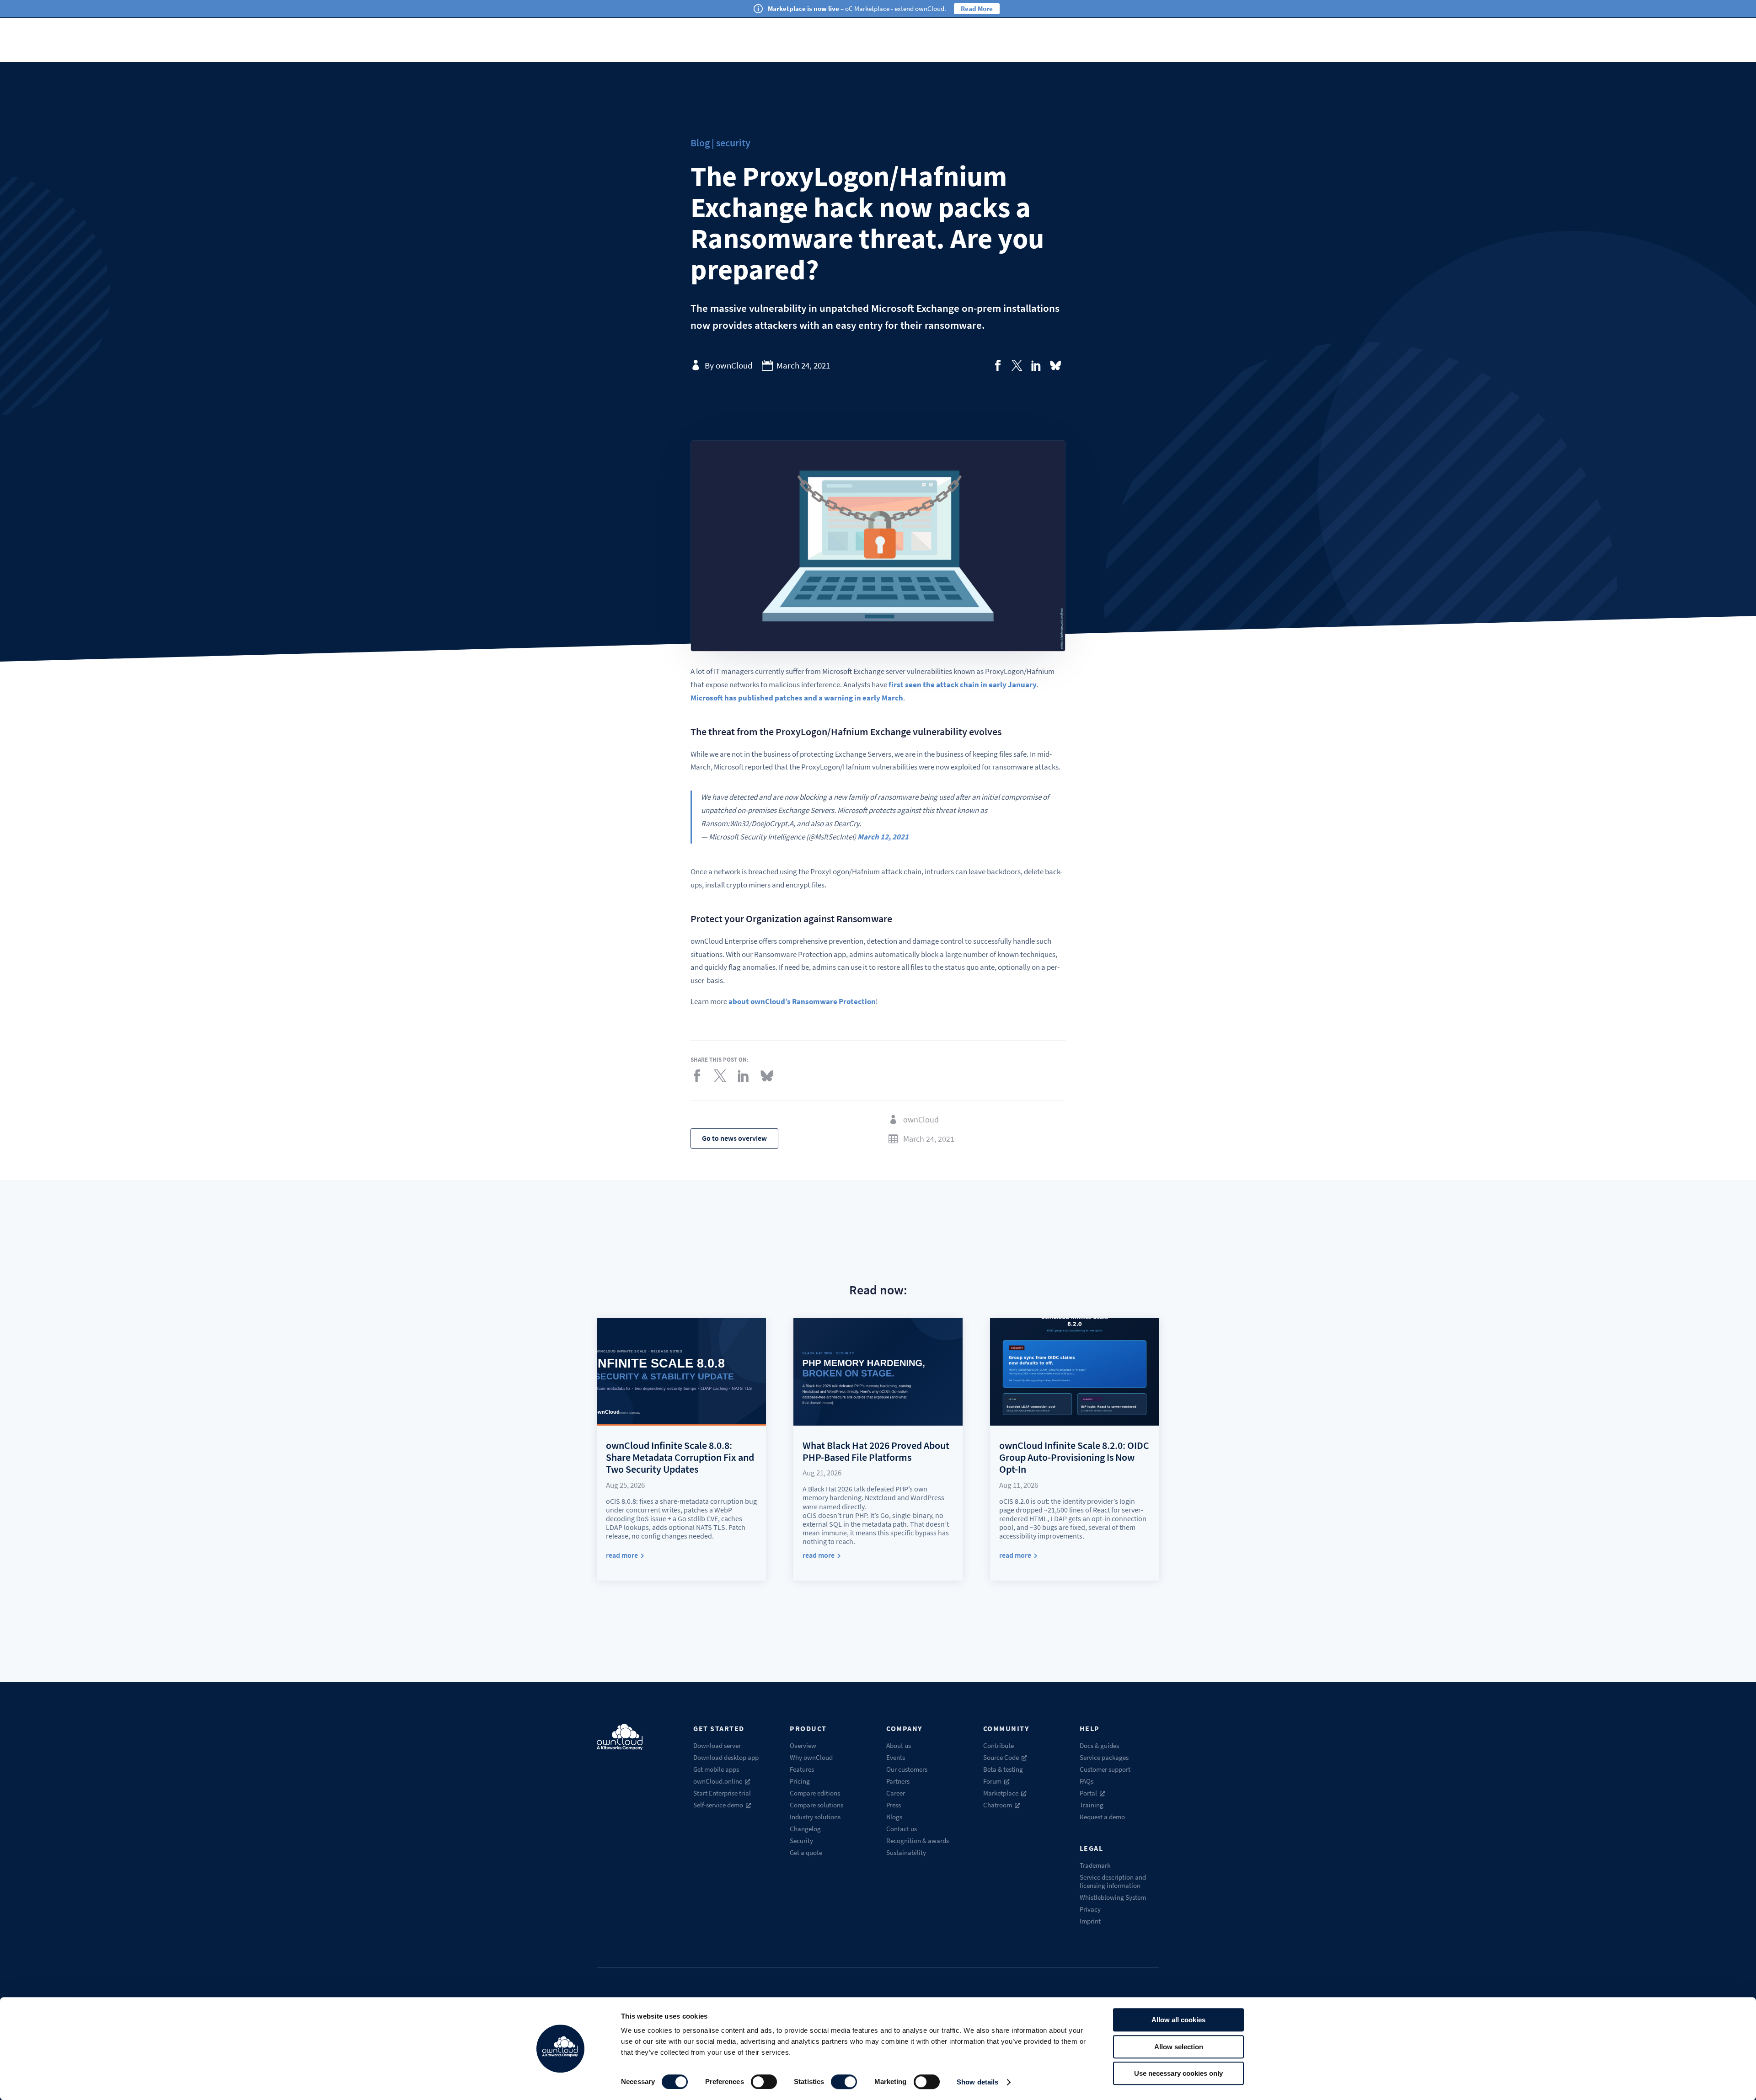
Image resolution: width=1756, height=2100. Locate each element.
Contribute (998, 1745)
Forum (992, 1781)
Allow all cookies (1178, 2020)
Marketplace (1001, 1793)
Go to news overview (734, 1138)
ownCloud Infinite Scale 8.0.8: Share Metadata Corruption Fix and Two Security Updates (680, 1457)
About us (899, 1745)
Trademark (1095, 1865)
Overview (803, 1745)
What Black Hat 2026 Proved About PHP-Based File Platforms (876, 1451)
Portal (1088, 1793)
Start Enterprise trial (722, 1793)
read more (622, 1555)
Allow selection (1179, 2047)
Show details (977, 2082)
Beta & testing (1003, 1769)
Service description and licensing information (1113, 1881)
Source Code (1001, 1757)
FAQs (1087, 1781)
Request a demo (1102, 1817)
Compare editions (815, 1793)
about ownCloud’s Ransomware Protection (802, 1001)
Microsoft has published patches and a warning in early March (797, 698)
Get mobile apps (716, 1769)
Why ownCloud (811, 1757)
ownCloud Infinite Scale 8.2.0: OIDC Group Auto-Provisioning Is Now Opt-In (1074, 1457)
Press (894, 1805)
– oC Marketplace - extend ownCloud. (857, 8)
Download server (717, 1745)
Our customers (907, 1769)
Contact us (902, 1829)
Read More (977, 8)
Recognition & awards (918, 1841)
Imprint (1090, 1921)
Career (896, 1793)
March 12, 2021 (883, 837)
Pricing (800, 1781)
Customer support (1105, 1769)
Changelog (805, 1829)
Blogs (894, 1817)
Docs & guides (1099, 1745)
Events (896, 1757)
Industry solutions (815, 1817)
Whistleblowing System (1113, 1897)
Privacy (1090, 1909)
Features (802, 1769)
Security (801, 1841)
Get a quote (806, 1852)
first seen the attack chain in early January (963, 684)
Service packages (1104, 1757)
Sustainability (906, 1852)
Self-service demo (718, 1805)
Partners (898, 1781)
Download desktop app (726, 1757)
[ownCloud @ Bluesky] (1055, 365)
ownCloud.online (718, 1781)
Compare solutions (816, 1805)
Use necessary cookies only (1178, 2073)
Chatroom (998, 1805)
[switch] (764, 2082)
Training (1092, 1805)
